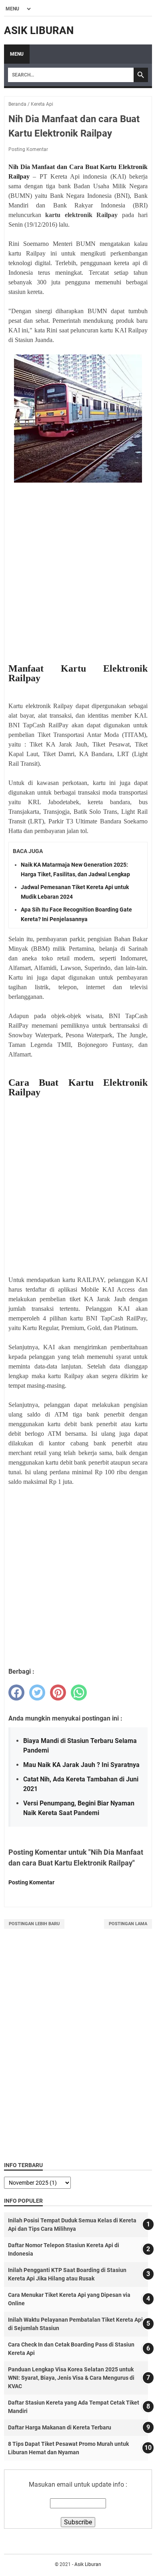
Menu (17, 54)
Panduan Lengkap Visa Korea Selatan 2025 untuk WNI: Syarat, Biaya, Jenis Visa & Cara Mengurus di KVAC (71, 2378)
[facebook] (16, 1693)
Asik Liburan (39, 30)
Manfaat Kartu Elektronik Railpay (78, 673)
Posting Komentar (28, 149)
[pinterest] (58, 1693)
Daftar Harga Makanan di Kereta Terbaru (60, 2427)
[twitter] (37, 1693)
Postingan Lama (128, 1924)
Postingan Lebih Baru (34, 1924)
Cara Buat (33, 1083)
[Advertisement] (78, 573)
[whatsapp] (79, 1693)
